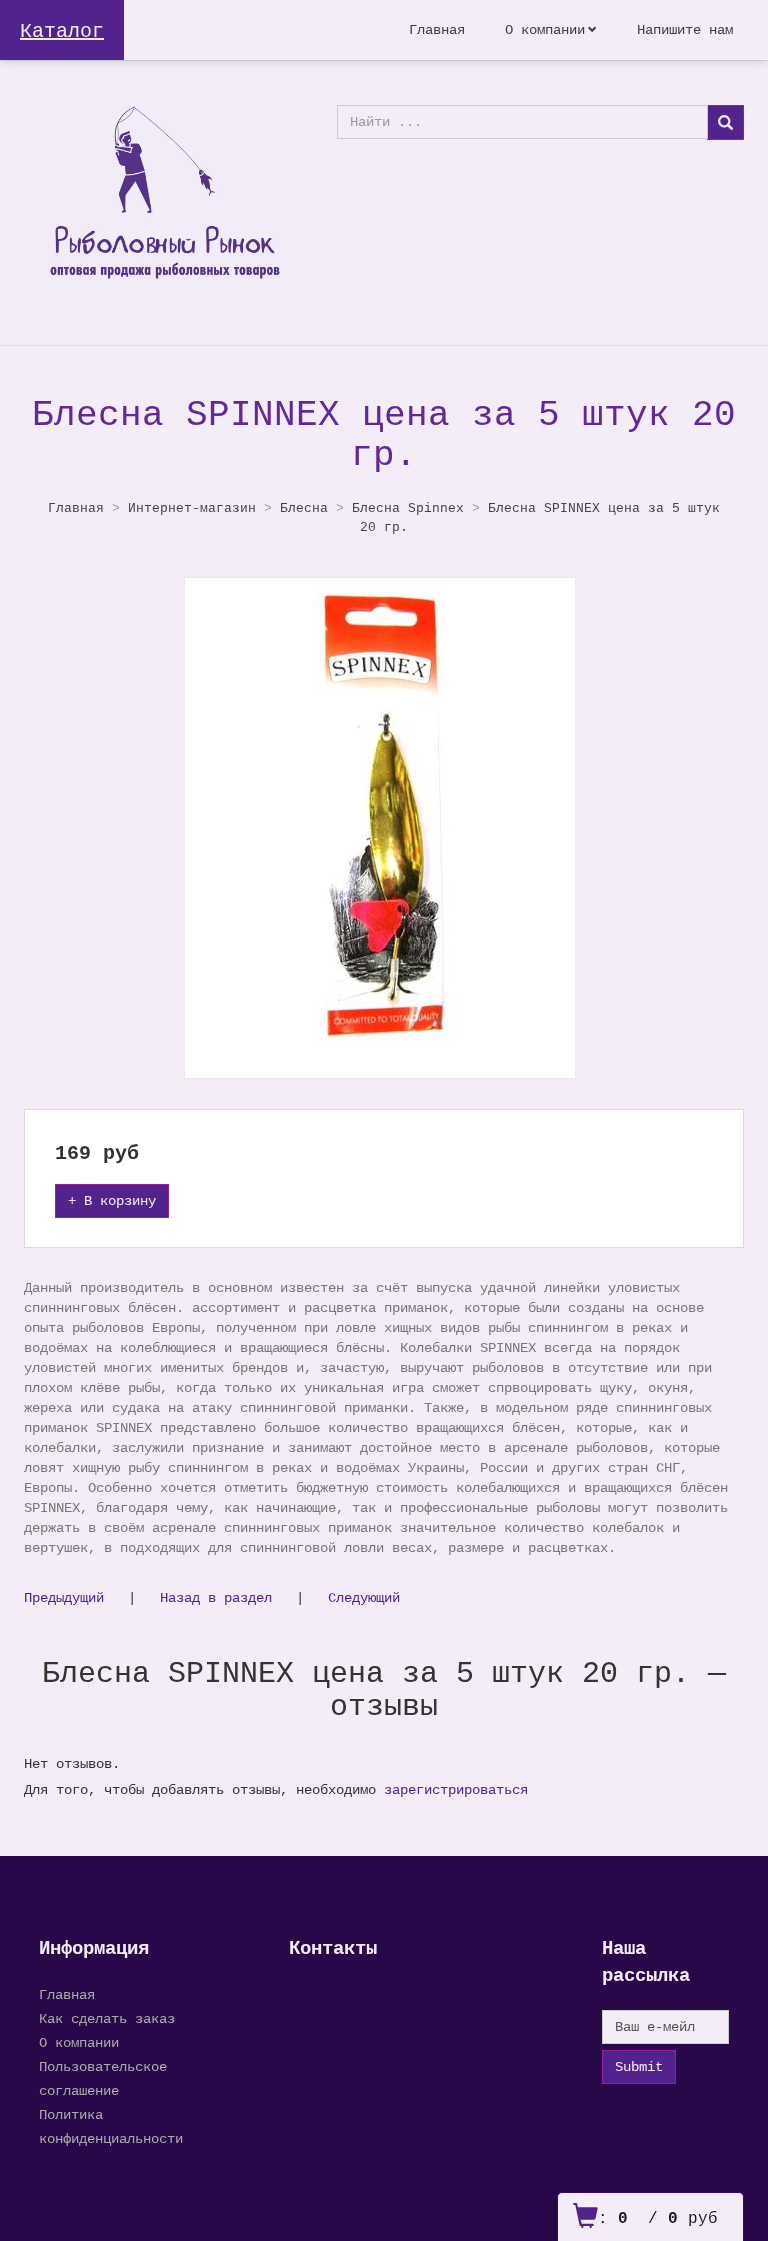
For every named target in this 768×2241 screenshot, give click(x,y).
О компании (545, 30)
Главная (437, 30)
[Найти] (725, 122)
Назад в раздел (216, 1598)
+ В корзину (112, 1201)
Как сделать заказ (107, 2019)
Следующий (364, 1598)
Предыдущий (64, 1598)
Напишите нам (685, 30)
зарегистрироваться (456, 1790)
